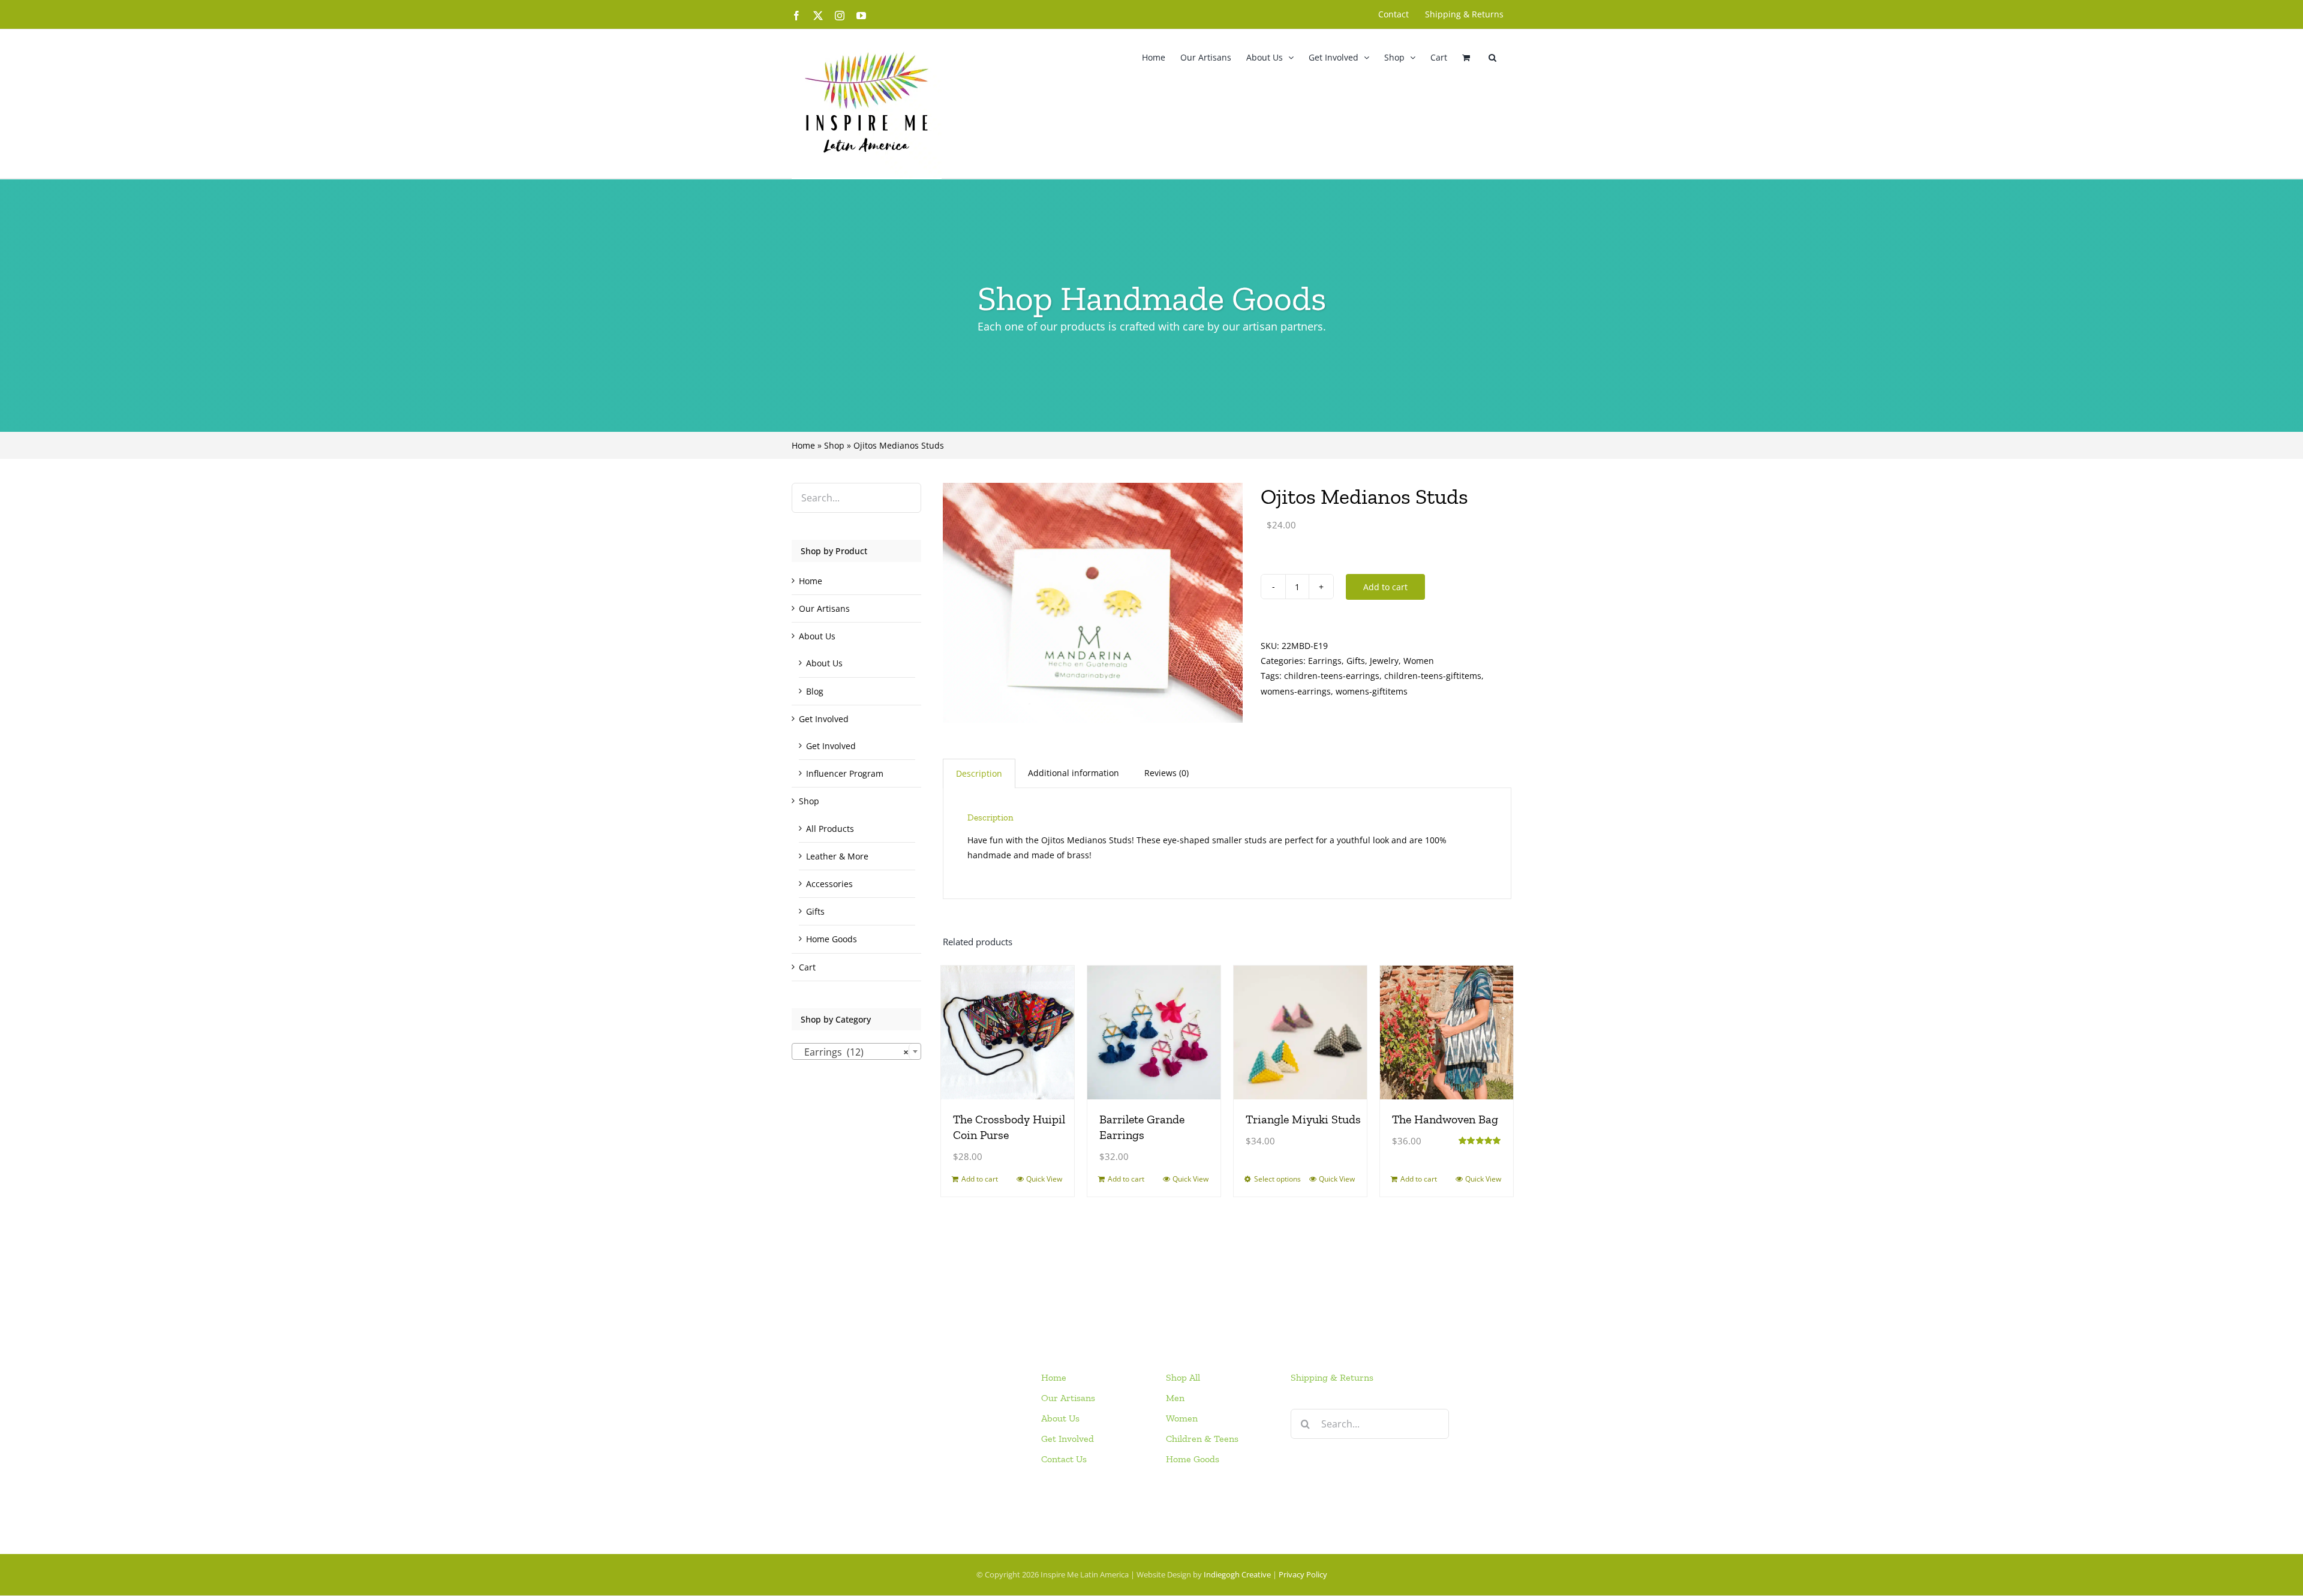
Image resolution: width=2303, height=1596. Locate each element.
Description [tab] (979, 773)
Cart (807, 967)
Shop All (1183, 1377)
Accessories (829, 884)
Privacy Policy (1303, 1574)
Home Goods (832, 939)
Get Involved (824, 719)
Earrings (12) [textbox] (853, 1052)
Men (1175, 1398)
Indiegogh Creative (1237, 1574)
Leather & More (837, 856)
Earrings (1325, 661)
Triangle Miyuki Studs (1303, 1119)
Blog (815, 691)
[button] (1492, 57)
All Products (830, 829)
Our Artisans (824, 608)
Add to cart (1385, 587)
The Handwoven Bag (1445, 1119)
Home (803, 445)
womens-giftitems (1372, 691)
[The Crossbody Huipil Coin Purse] (1008, 1032)
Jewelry (1384, 661)
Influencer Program (845, 773)
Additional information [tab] (1074, 773)
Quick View (1044, 1179)
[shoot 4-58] (1093, 603)
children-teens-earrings (1332, 676)
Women (1419, 661)
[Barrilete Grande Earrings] (1154, 1032)
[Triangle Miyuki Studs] (1300, 1032)
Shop (834, 445)
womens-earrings (1296, 691)
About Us (817, 636)
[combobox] (856, 1051)
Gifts (1356, 661)
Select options (1277, 1179)
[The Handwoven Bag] (1447, 1032)
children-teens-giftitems (1433, 676)
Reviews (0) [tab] (1166, 773)
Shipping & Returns (1332, 1377)
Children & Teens (1202, 1439)
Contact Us (1064, 1459)
